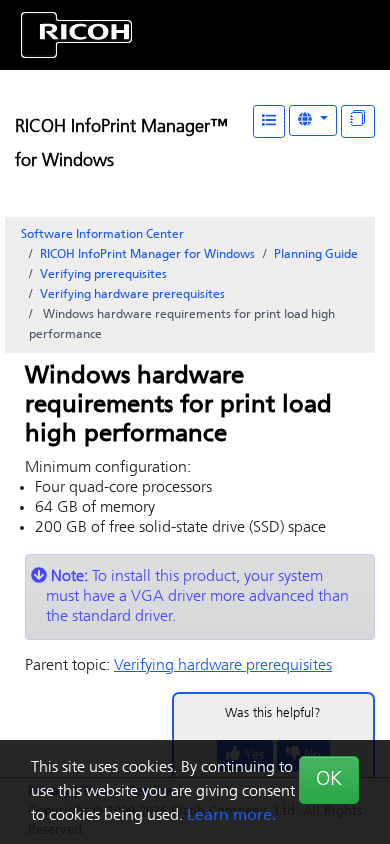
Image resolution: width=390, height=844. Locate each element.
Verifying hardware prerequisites (132, 295)
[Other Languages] (313, 120)
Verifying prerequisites (103, 275)
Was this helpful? (273, 713)
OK (329, 780)
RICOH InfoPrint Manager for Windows (147, 255)
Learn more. (231, 816)
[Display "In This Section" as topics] (358, 121)
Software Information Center (102, 235)
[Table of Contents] (269, 121)
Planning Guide (316, 255)
